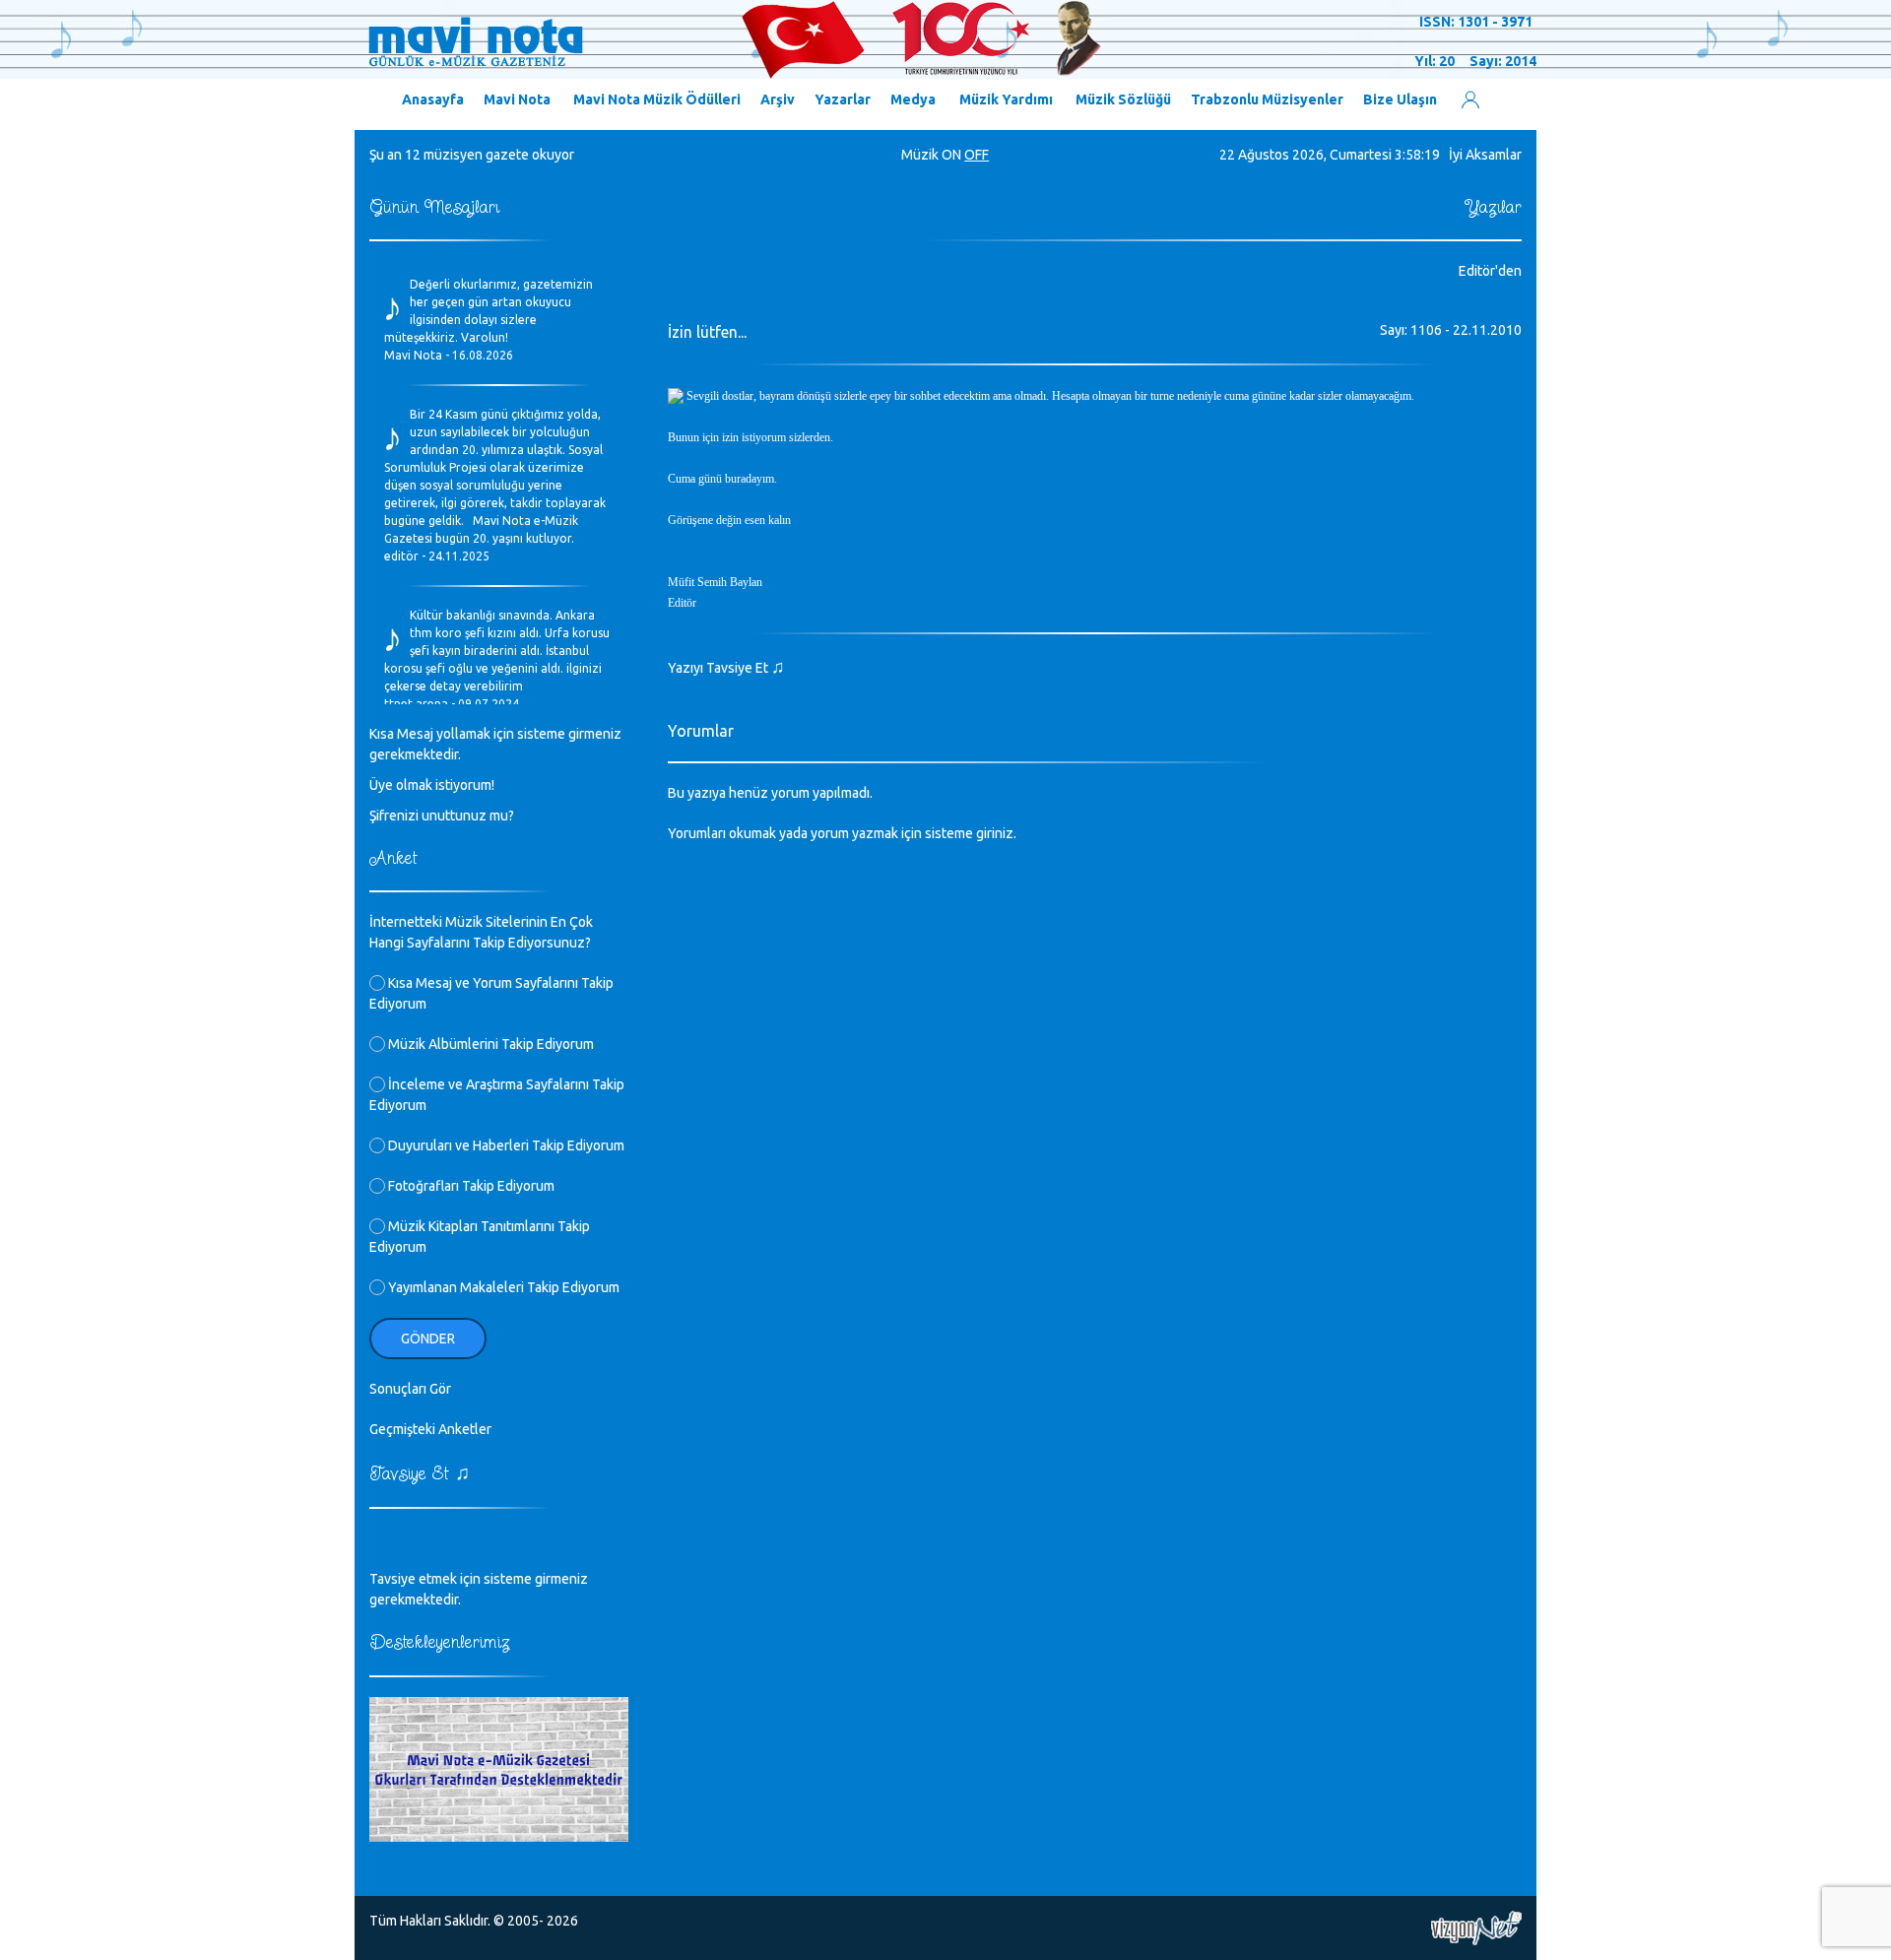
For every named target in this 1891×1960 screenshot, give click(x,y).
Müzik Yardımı (1006, 99)
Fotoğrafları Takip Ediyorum (470, 1186)
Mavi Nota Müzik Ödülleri (657, 99)
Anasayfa (433, 99)
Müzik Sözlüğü (1123, 99)
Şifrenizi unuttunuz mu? (442, 816)
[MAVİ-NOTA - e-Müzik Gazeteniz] (734, 40)
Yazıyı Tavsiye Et (726, 668)
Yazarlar (843, 99)
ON (951, 155)
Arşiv (778, 99)
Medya (913, 99)
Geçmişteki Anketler (430, 1429)
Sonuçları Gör (410, 1389)
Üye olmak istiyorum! (432, 785)
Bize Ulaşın (1400, 99)
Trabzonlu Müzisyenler (1267, 99)
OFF (977, 155)
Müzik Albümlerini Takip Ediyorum (489, 1044)
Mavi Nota (517, 99)
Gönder (428, 1339)
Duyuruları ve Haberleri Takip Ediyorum (505, 1145)
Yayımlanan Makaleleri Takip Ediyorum (502, 1287)
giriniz (995, 833)
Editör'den (1490, 271)
